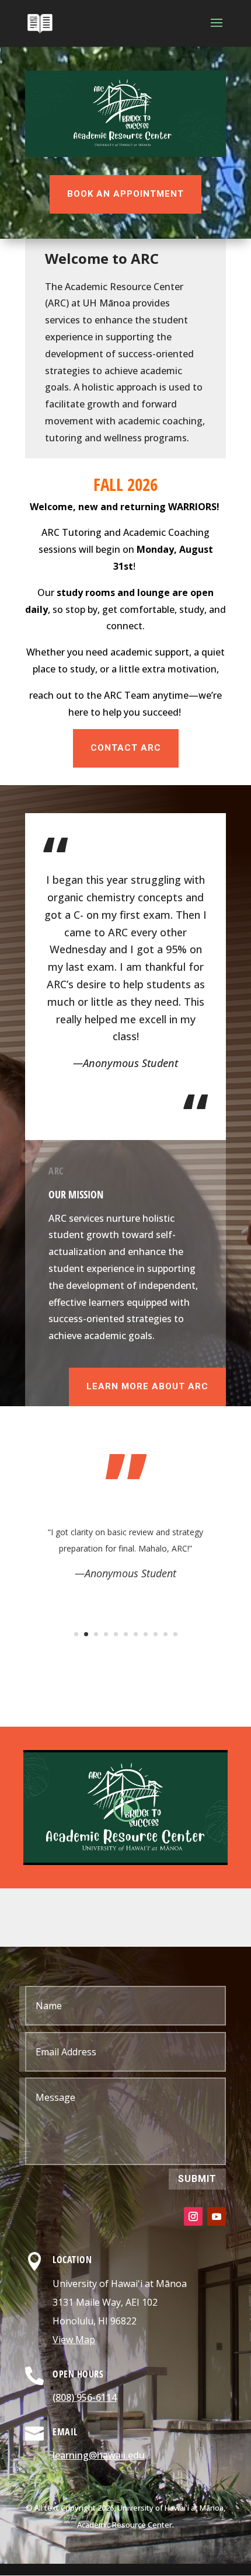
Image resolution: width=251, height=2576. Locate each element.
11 (175, 1634)
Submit (197, 2179)
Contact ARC (126, 748)
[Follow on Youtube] (217, 2216)
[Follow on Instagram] (193, 2216)
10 (165, 1634)
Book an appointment (125, 194)
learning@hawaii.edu (99, 2455)
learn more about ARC (147, 1386)
